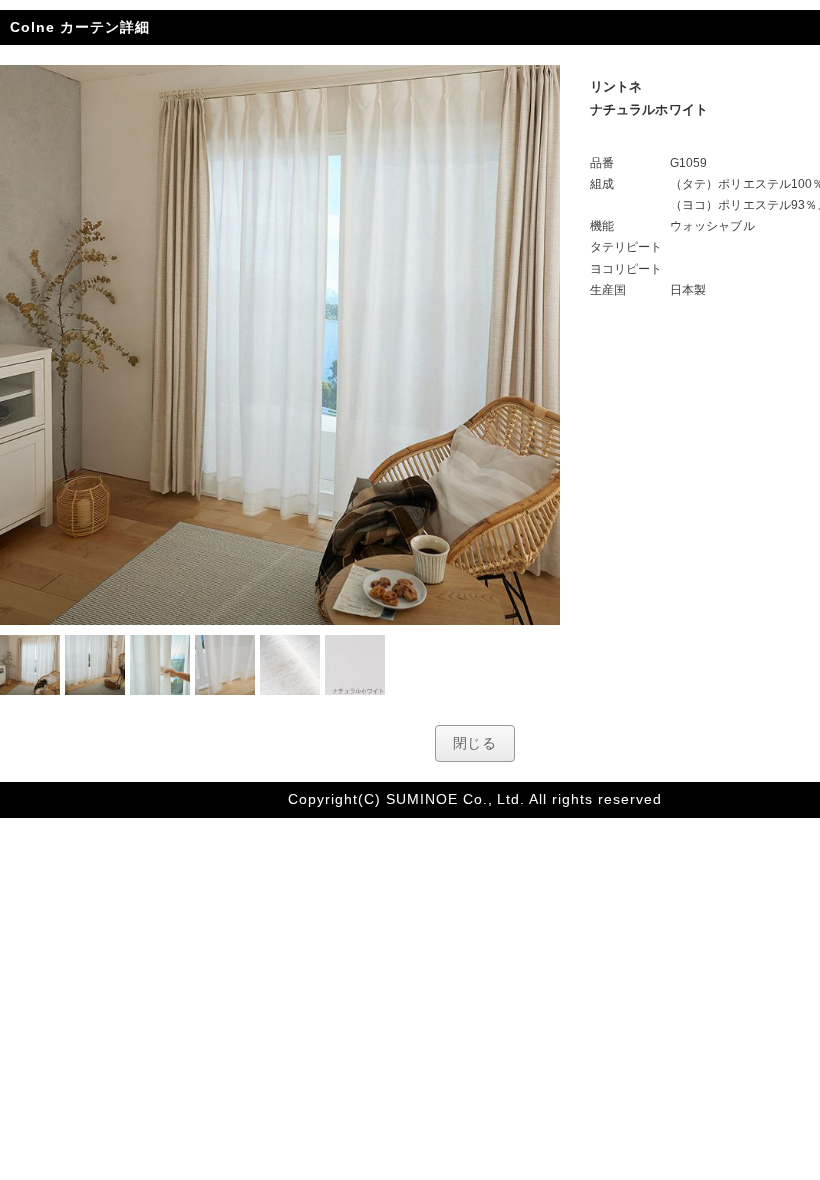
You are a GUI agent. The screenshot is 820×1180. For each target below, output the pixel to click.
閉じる (475, 743)
